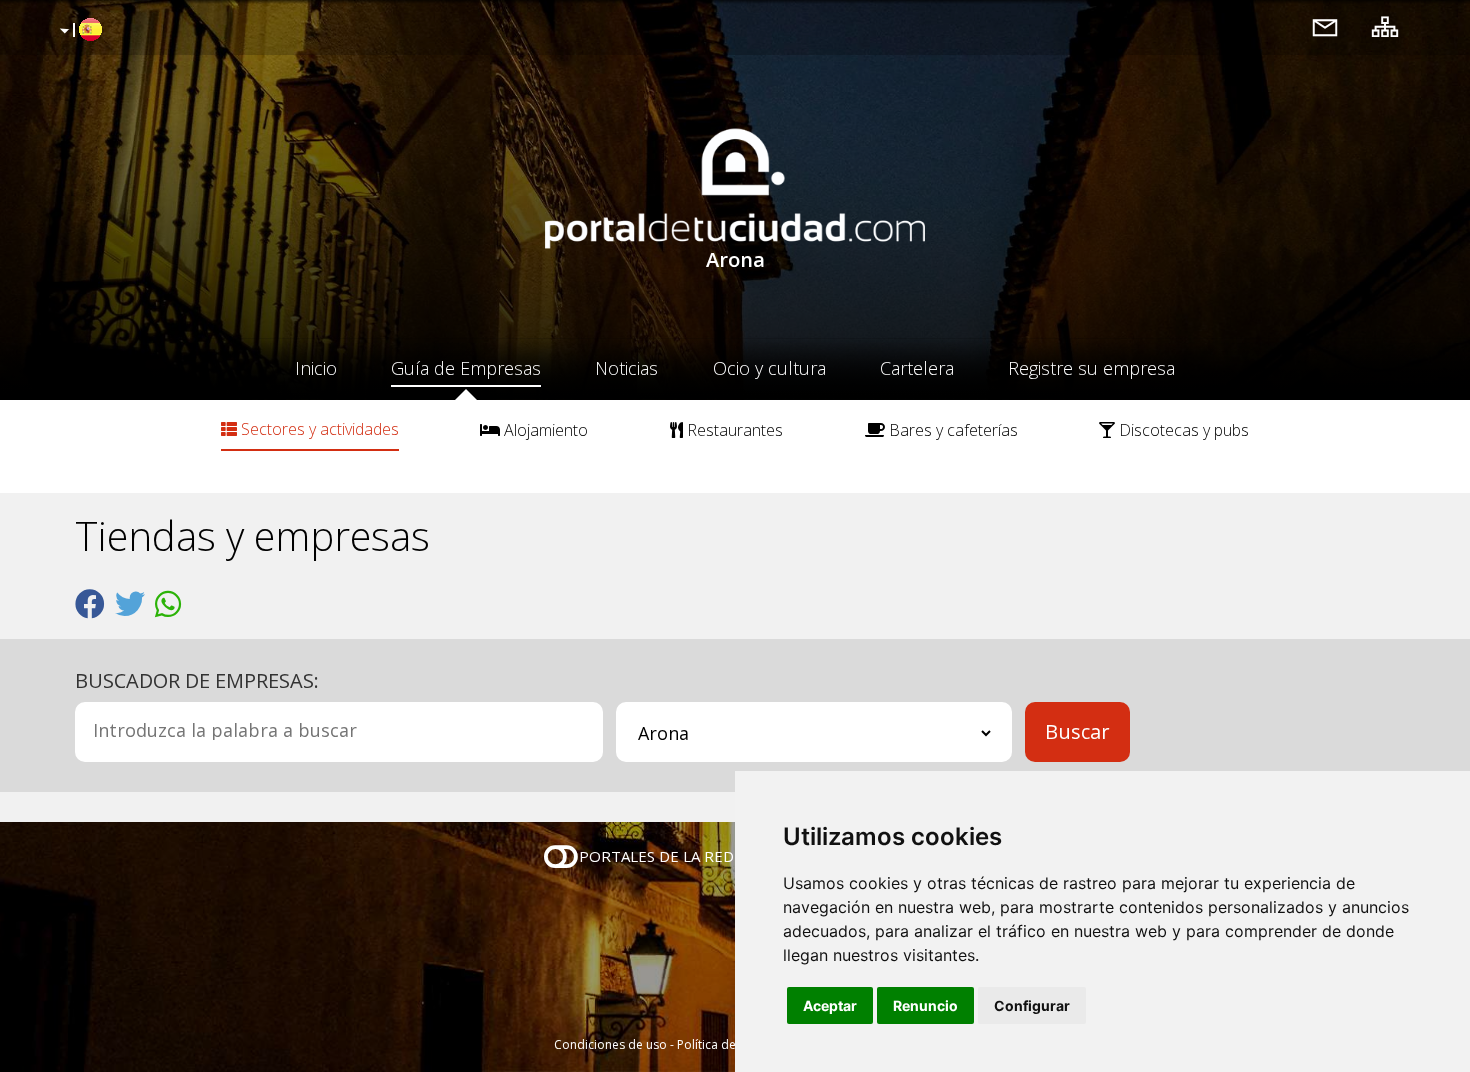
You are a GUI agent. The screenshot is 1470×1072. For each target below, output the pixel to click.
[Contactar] (1325, 26)
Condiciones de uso (610, 1044)
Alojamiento (544, 430)
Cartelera (917, 368)
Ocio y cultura (769, 368)
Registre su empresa (1091, 368)
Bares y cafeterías (951, 430)
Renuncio (925, 1005)
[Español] (78, 31)
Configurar (1032, 1005)
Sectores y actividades (318, 429)
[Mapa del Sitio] (1385, 26)
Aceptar (830, 1005)
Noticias (626, 368)
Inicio (316, 368)
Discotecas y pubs (1182, 430)
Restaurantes (733, 430)
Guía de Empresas (466, 368)
